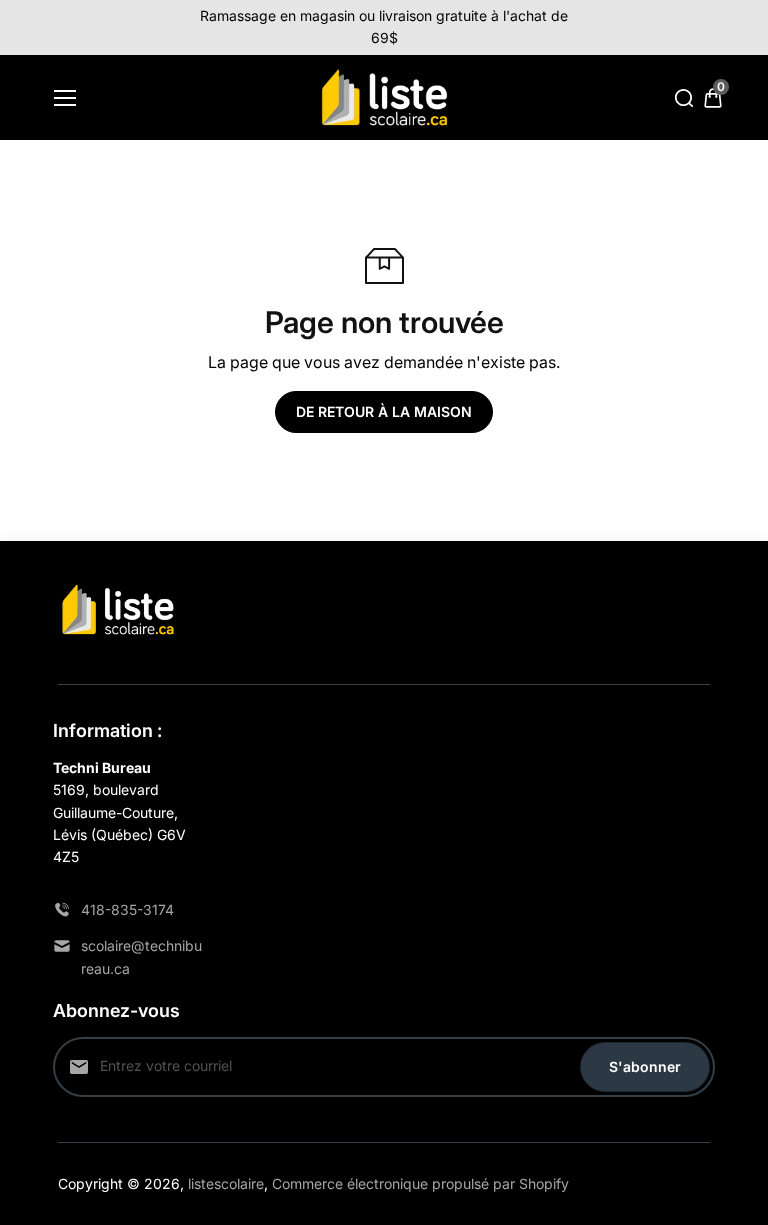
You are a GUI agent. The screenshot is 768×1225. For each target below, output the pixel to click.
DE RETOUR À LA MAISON (384, 411)
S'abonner (645, 1066)
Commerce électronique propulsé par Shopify (420, 1183)
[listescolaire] (384, 98)
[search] (684, 98)
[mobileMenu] (65, 98)
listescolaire (226, 1183)
